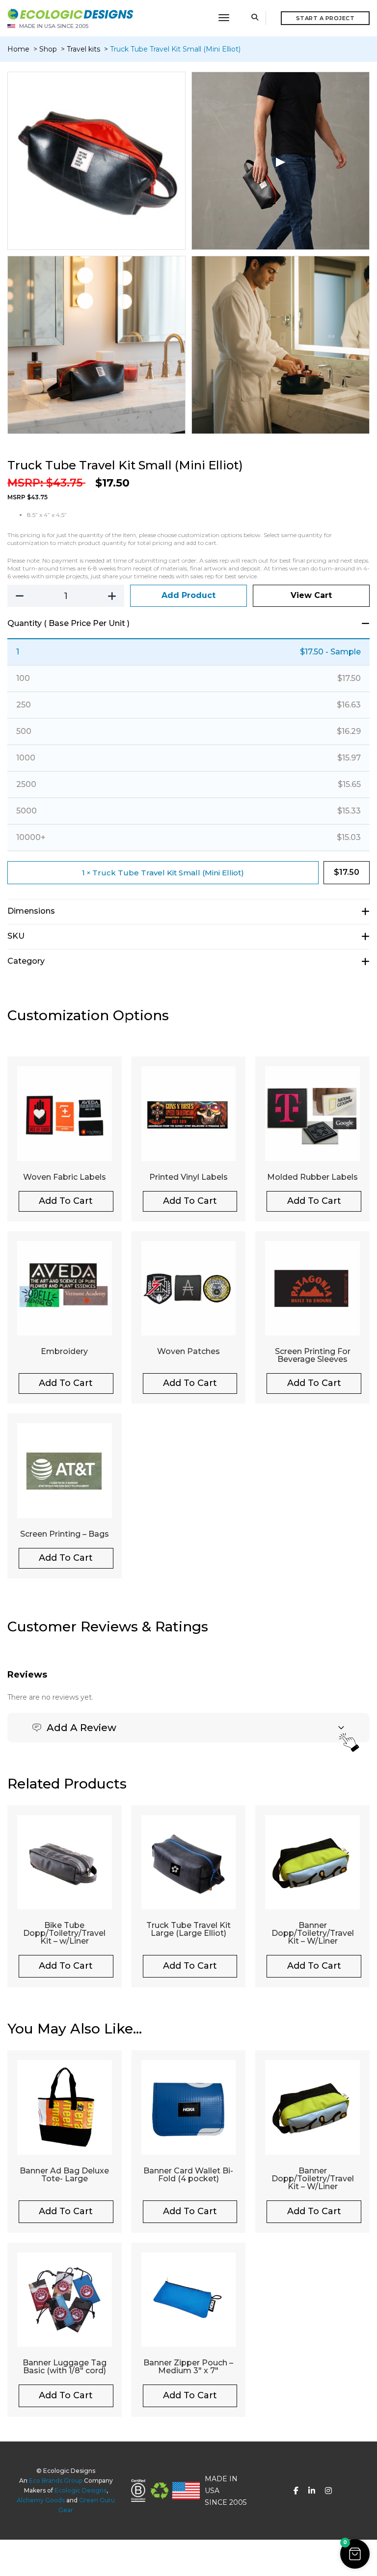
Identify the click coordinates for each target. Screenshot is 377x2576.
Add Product (188, 595)
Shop (49, 49)
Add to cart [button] (66, 1201)
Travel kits (84, 49)
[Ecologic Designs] (70, 13)
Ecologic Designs (81, 2490)
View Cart (311, 595)
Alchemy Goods (41, 2500)
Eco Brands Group (56, 2481)
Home (18, 49)
